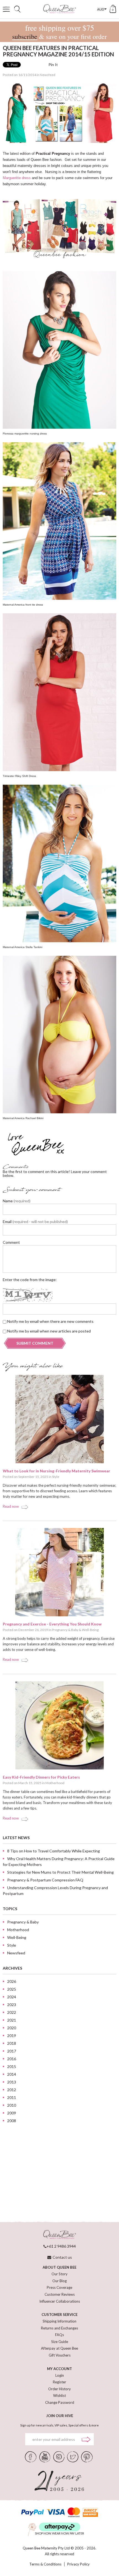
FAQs (59, 2335)
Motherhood (55, 1783)
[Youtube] (45, 2456)
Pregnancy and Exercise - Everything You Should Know (52, 1624)
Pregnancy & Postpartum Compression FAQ (45, 1880)
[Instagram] (59, 2456)
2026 (12, 1981)
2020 (12, 2028)
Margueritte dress (17, 178)
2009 (12, 2113)
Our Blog (59, 2281)
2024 (12, 1997)
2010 (12, 2105)
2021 (12, 2020)
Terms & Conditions (45, 2564)
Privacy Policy (78, 2564)
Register (59, 2382)
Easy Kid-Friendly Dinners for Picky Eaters (41, 1777)
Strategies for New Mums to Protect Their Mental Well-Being (60, 1872)
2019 (12, 2036)
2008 (12, 2121)
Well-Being (90, 1630)
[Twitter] (73, 2456)
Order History (59, 2389)
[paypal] (32, 2512)
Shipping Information (59, 2321)
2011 (12, 2097)
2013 (12, 2082)
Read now (11, 1506)
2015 (12, 2066)
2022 (12, 2012)
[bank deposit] (90, 2512)
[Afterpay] (60, 2527)
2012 (12, 2090)
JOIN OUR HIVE (60, 2416)
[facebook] (31, 2456)
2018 (12, 2043)
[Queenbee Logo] (59, 2235)
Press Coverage (59, 2287)
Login (60, 2375)
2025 (12, 1989)
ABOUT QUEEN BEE (59, 2267)
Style (56, 1477)
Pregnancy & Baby (65, 1630)
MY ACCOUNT (59, 2369)
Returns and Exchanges (59, 2328)
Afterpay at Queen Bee (59, 2348)
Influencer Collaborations (60, 2301)
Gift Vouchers (60, 2355)
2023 (12, 2005)
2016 (12, 2059)
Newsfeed (48, 75)
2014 (12, 2074)
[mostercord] (74, 2512)
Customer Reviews (60, 2294)
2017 (12, 2051)
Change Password (60, 2402)
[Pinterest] (87, 2456)
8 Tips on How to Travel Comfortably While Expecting (54, 1851)
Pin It (53, 65)
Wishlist (59, 2396)
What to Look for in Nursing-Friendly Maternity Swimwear (56, 1471)
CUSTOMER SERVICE (59, 2315)
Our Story (59, 2274)
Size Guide (60, 2342)
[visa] (56, 2512)
